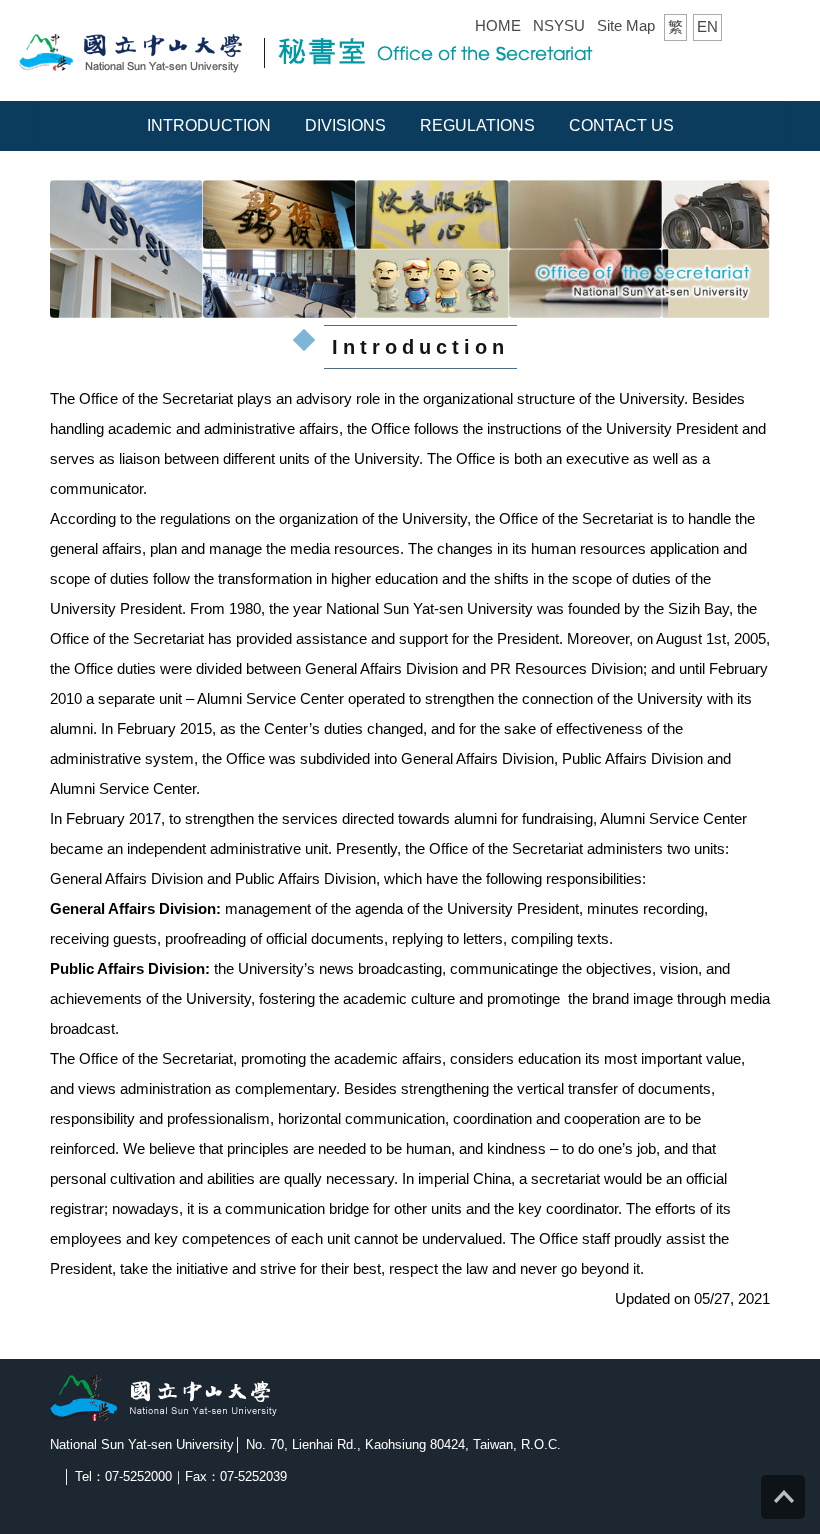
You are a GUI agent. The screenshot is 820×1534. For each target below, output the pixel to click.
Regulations (477, 125)
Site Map (626, 25)
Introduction (209, 125)
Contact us (621, 125)
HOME (498, 25)
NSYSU (559, 25)
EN (707, 26)
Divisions (345, 125)
